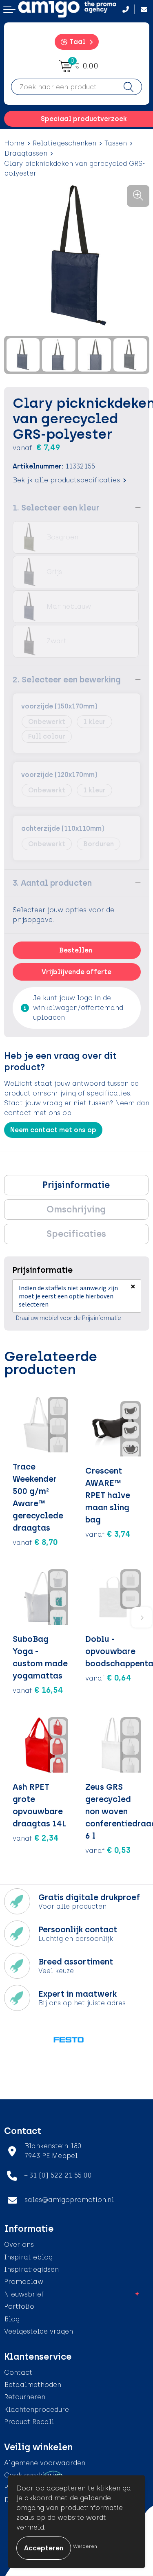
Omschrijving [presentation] (76, 1209)
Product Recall (29, 2422)
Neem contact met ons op (53, 1130)
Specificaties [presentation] (76, 1234)
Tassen (116, 143)
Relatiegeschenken (64, 143)
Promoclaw (24, 2282)
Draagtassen (26, 153)
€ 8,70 (35, 1542)
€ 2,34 (36, 1838)
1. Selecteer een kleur (56, 508)
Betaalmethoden (33, 2385)
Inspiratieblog (28, 2257)
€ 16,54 (38, 1690)
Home (14, 143)
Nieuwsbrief (24, 2294)
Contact (18, 2373)
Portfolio (19, 2307)
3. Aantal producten (52, 883)
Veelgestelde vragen (39, 2331)
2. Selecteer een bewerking (67, 680)
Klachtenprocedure (37, 2410)
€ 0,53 (108, 1850)
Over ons (19, 2245)
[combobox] (63, 87)
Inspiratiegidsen (31, 2269)
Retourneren (25, 2397)
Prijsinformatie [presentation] (76, 1185)
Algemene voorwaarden (45, 2463)
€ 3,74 (108, 1534)
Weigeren (85, 2546)
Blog (12, 2319)
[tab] (76, 1185)
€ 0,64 (108, 1678)
